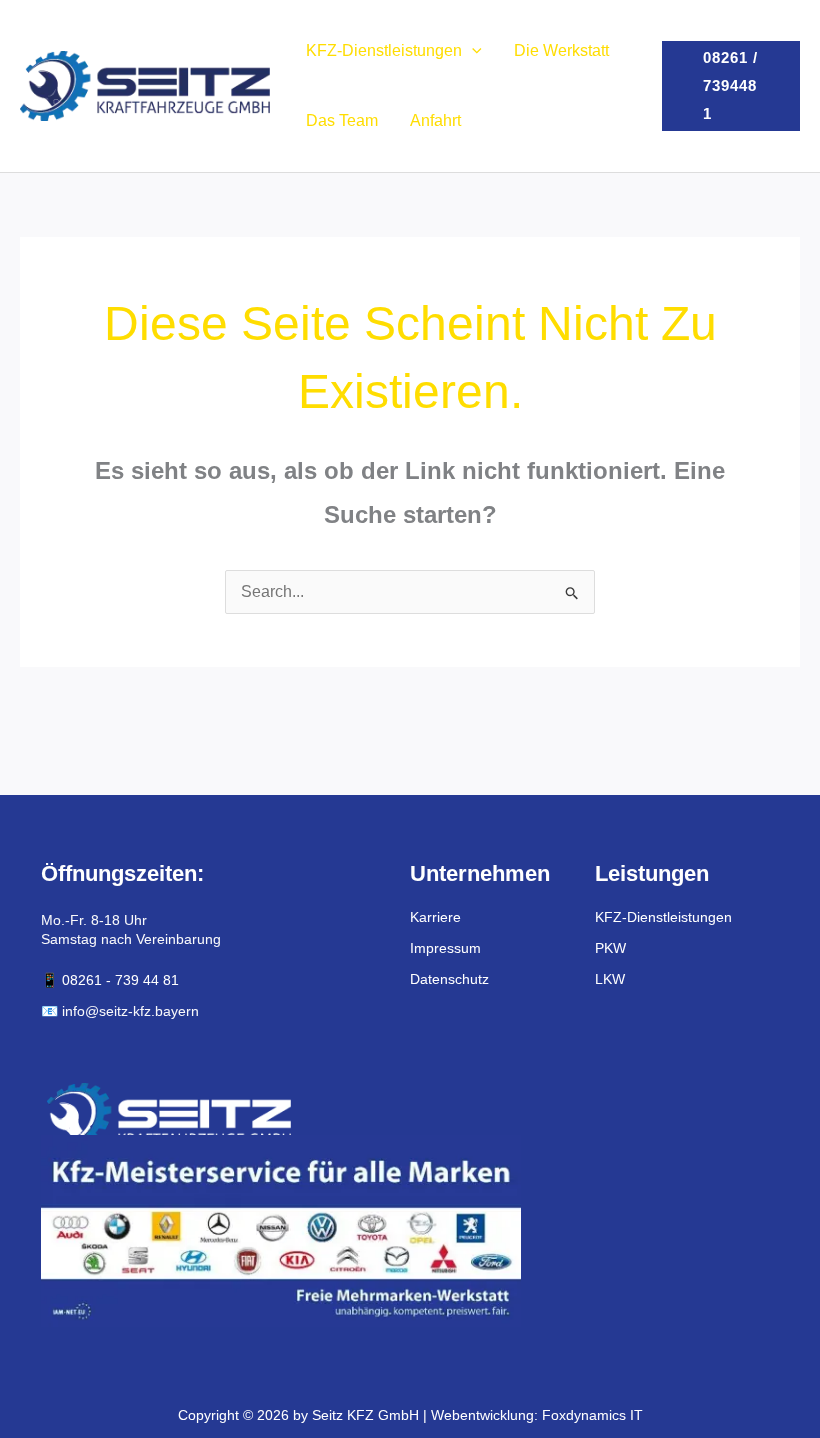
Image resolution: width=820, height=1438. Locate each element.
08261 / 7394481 (730, 85)
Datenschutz (449, 979)
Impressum (445, 948)
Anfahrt (435, 120)
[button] (472, 50)
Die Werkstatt (561, 50)
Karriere (435, 917)
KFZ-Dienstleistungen (384, 50)
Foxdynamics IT (592, 1415)
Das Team (342, 120)
